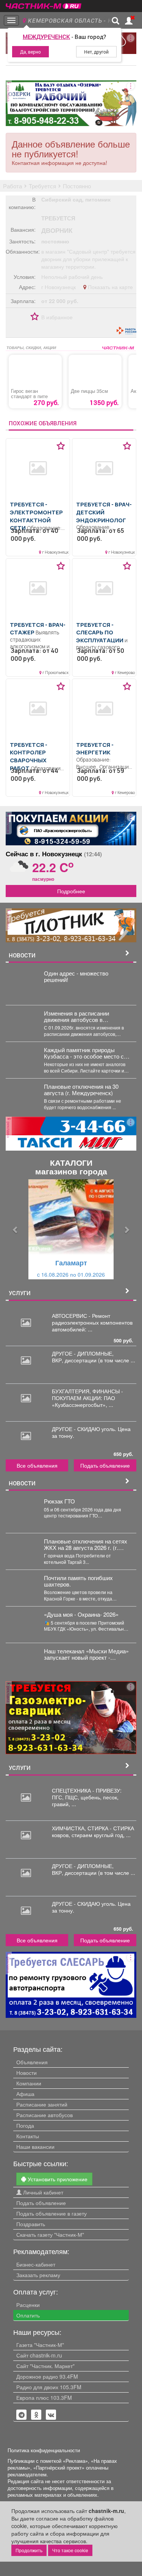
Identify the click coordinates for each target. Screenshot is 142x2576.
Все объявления (37, 1465)
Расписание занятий (42, 2104)
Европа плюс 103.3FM (44, 2397)
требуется (58, 218)
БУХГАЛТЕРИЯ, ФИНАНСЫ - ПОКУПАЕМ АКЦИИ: (87, 1394)
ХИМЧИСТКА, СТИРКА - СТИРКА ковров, (93, 1831)
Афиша (25, 2094)
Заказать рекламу (38, 2275)
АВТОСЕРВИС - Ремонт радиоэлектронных (81, 1319)
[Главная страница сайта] (44, 4)
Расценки (28, 2305)
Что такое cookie (70, 2550)
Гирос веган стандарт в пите (29, 394)
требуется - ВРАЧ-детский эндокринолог (104, 512)
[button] (16, 1229)
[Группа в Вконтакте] (51, 2415)
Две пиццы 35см (89, 391)
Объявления (32, 2062)
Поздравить (31, 2224)
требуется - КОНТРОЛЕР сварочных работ (29, 756)
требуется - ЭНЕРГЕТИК (95, 749)
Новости (27, 2073)
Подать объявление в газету (51, 2213)
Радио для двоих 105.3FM (49, 2387)
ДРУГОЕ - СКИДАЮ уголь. (85, 1429)
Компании (29, 2083)
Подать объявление (105, 1465)
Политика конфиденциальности (44, 2450)
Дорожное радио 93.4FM (47, 2376)
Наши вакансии (35, 2147)
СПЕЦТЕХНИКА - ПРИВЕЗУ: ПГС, (87, 1794)
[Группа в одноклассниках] (22, 2415)
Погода (25, 2125)
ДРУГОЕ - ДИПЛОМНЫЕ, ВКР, (83, 1357)
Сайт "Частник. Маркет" (45, 2366)
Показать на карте (110, 287)
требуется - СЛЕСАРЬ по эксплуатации (100, 632)
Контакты (28, 2136)
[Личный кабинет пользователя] (129, 21)
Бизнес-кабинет (36, 2264)
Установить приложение (57, 2179)
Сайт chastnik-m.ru (39, 2355)
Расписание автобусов (44, 2115)
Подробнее (71, 891)
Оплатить (28, 2315)
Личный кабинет (42, 2192)
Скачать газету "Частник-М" (50, 2234)
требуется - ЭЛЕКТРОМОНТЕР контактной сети (36, 516)
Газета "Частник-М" (40, 2345)
